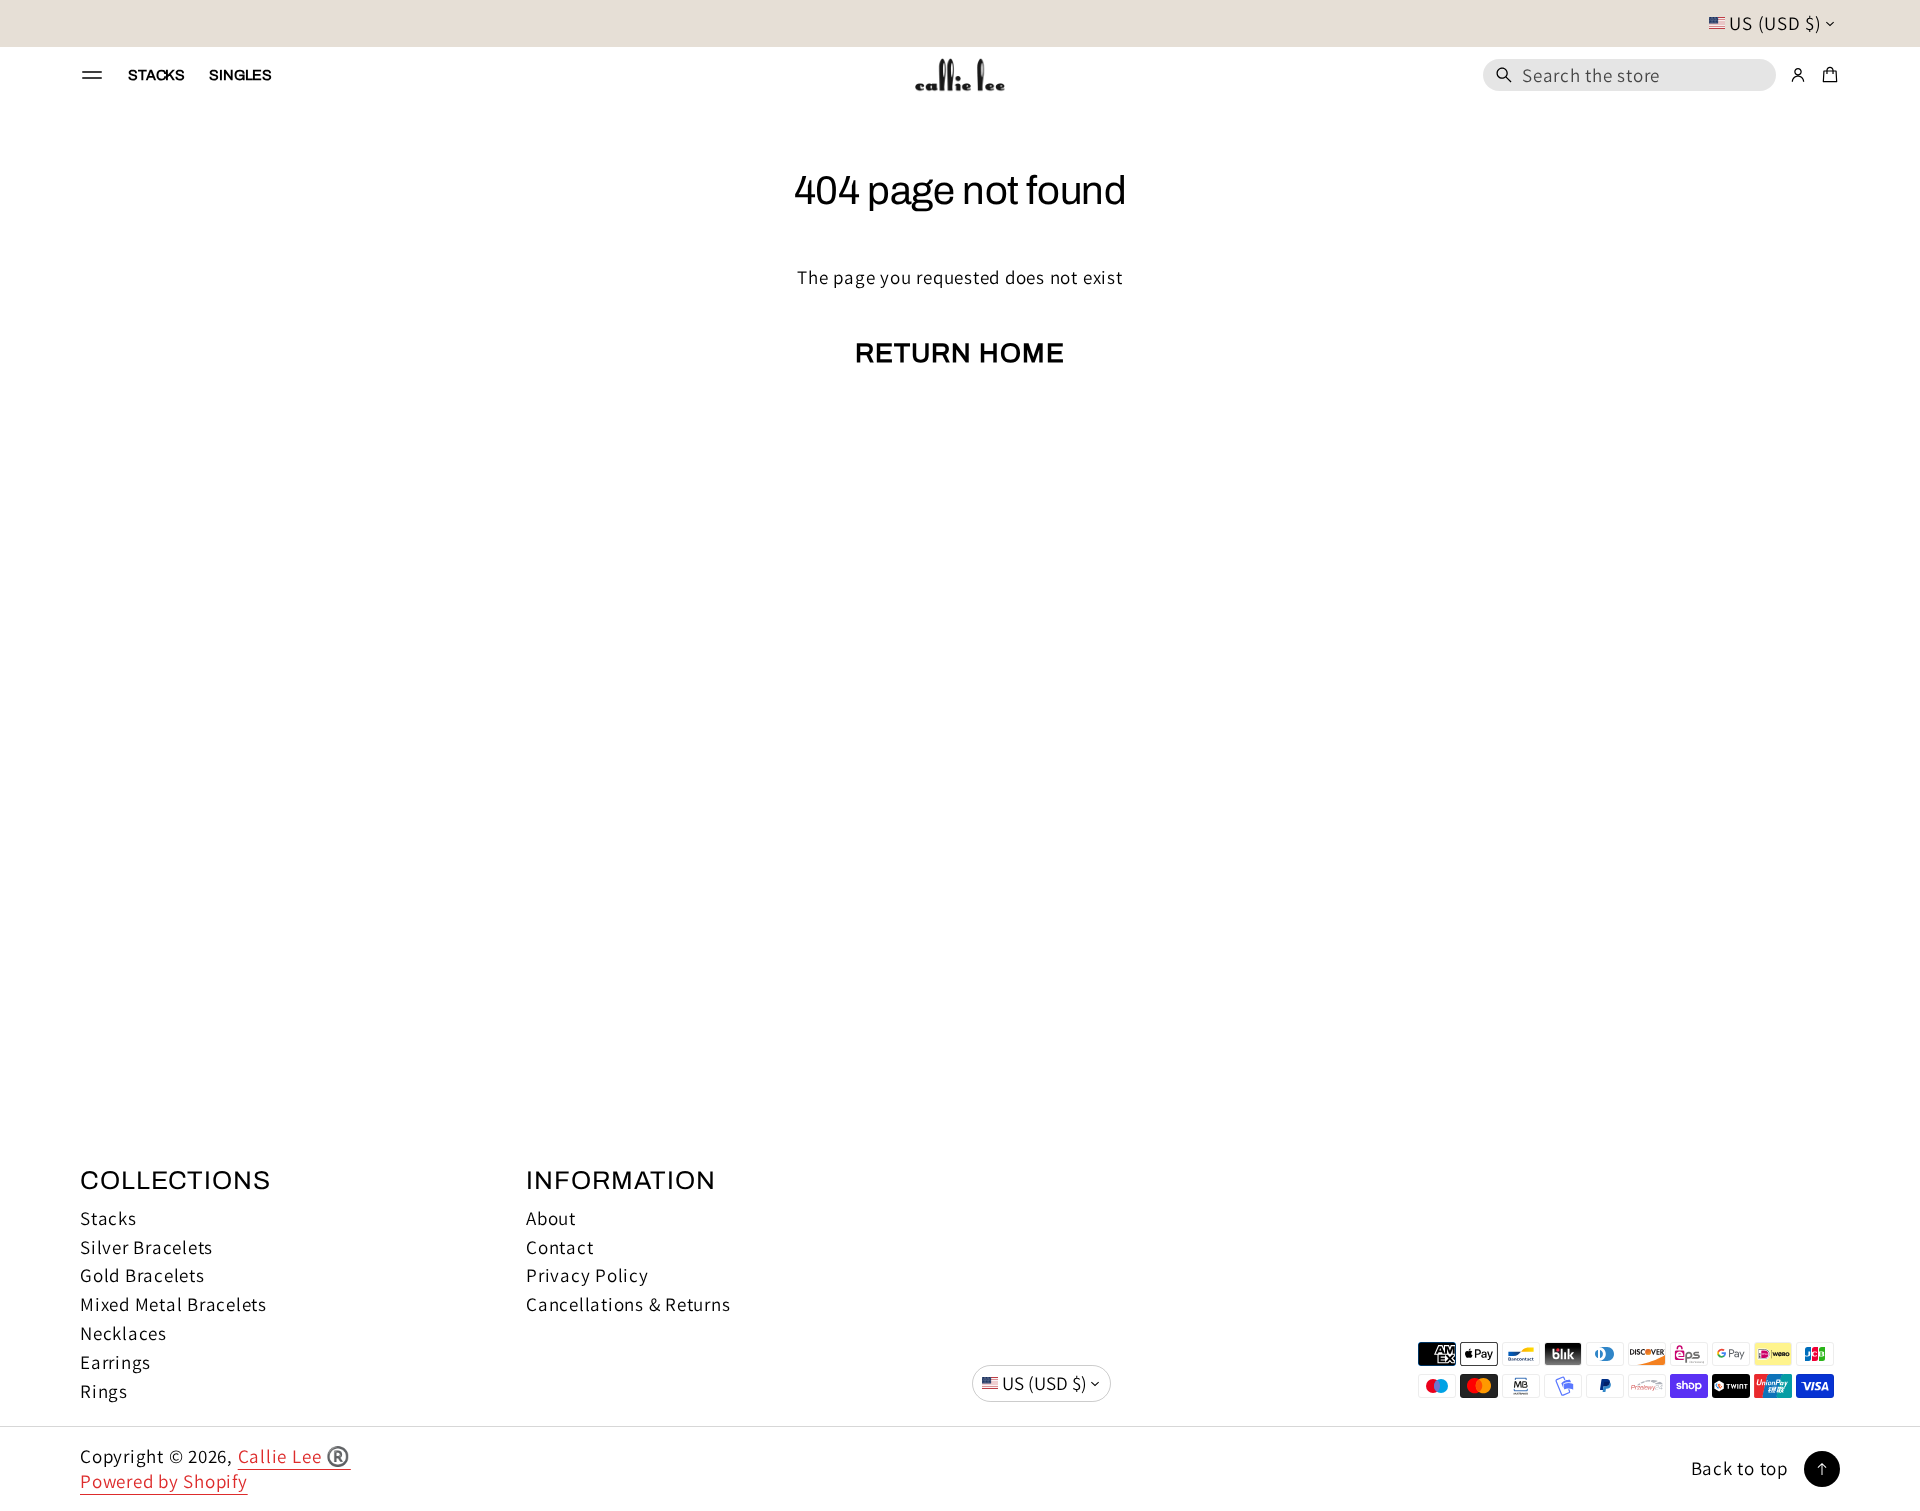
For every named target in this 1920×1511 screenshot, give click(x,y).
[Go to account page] (1798, 75)
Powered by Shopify (164, 1481)
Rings (104, 1391)
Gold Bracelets (142, 1275)
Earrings (115, 1362)
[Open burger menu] (92, 75)
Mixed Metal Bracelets (173, 1304)
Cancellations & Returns (628, 1304)
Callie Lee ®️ (294, 1456)
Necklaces (123, 1333)
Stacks (108, 1218)
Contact (559, 1247)
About (551, 1218)
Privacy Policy (587, 1275)
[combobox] (1629, 75)
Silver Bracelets (146, 1247)
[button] (1629, 75)
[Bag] (1827, 75)
